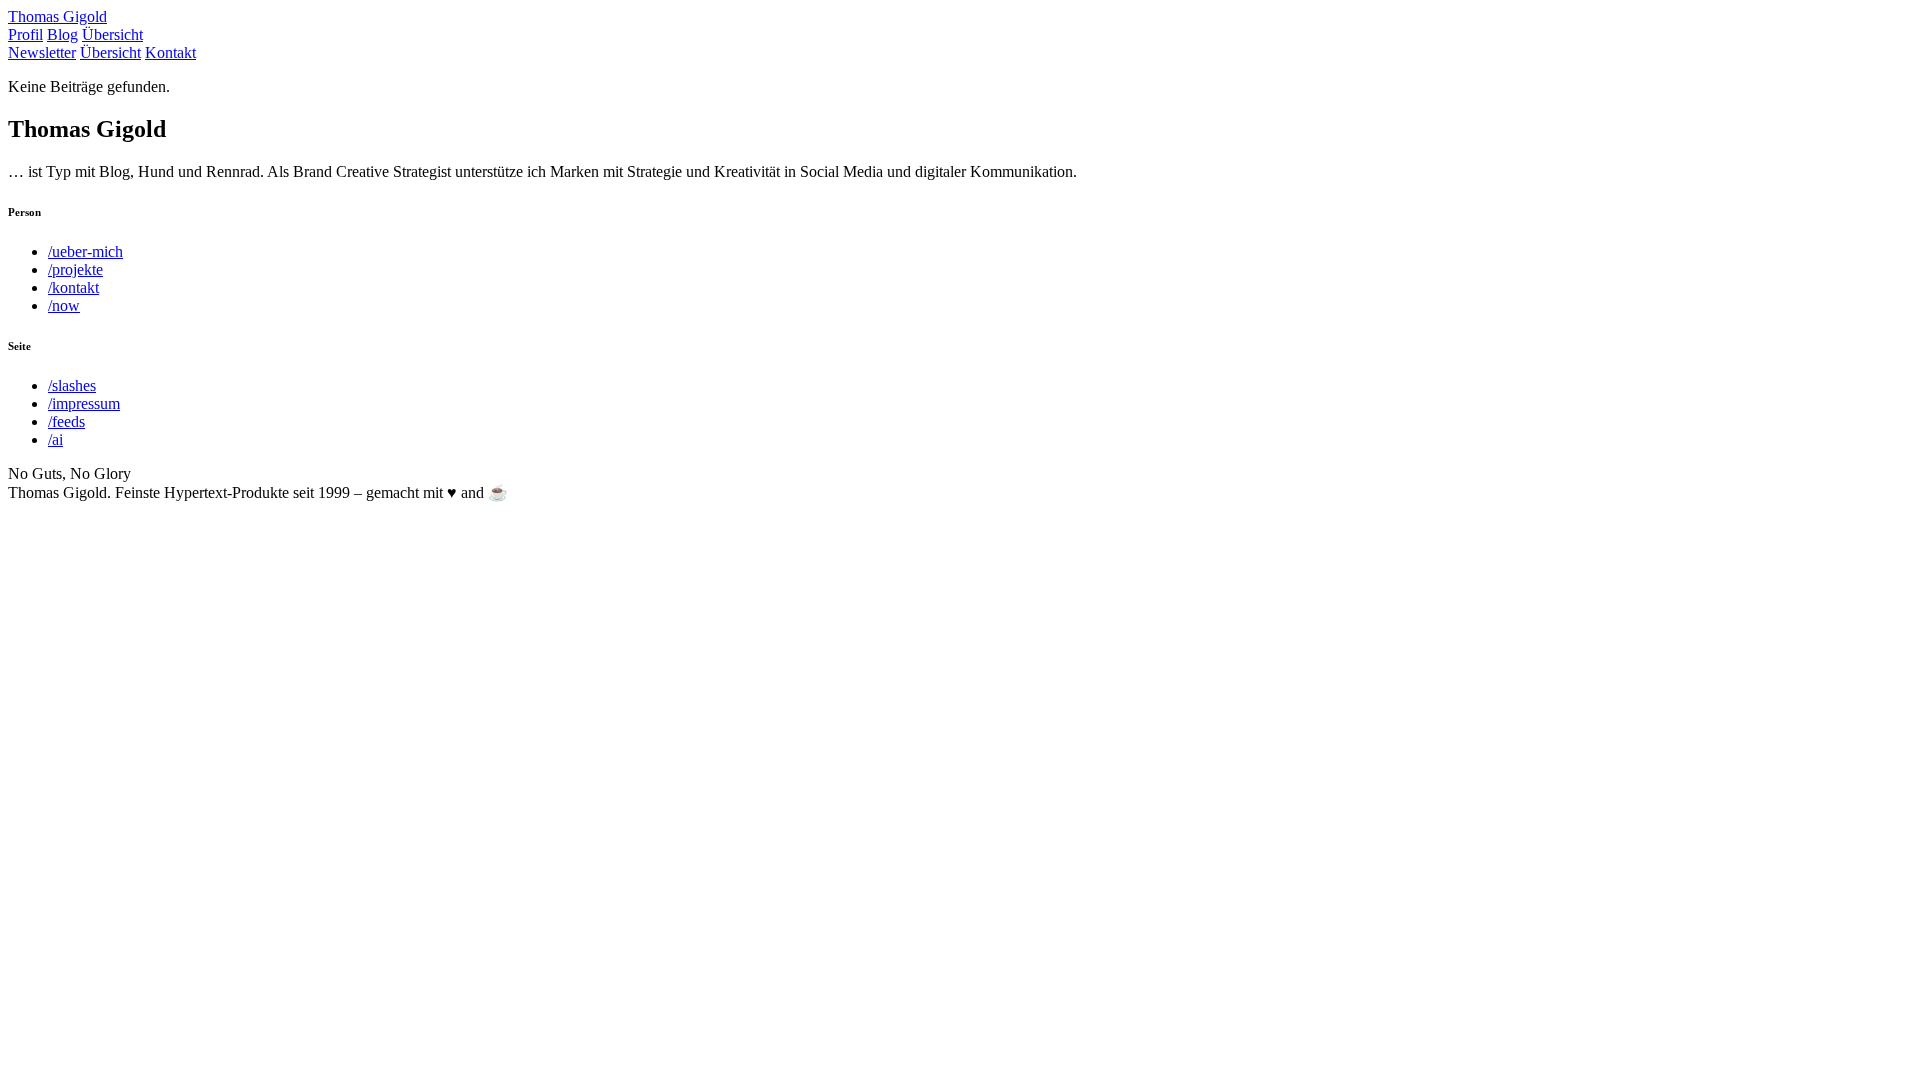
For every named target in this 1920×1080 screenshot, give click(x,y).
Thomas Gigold (57, 16)
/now (64, 305)
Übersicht (112, 34)
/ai (55, 439)
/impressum (84, 403)
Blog (62, 34)
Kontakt (170, 52)
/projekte (75, 269)
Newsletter (42, 52)
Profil (25, 34)
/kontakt (73, 287)
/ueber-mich (85, 251)
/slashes (72, 385)
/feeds (66, 421)
